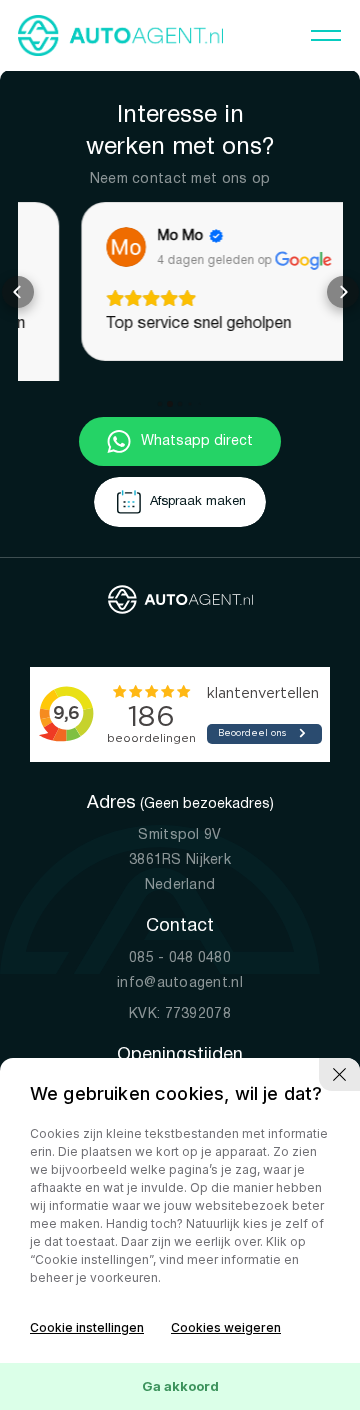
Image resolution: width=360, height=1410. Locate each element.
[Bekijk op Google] (64, 247)
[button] (18, 282)
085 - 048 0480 (180, 939)
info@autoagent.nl (180, 964)
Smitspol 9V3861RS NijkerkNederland (180, 841)
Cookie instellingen (87, 1327)
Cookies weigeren (226, 1327)
